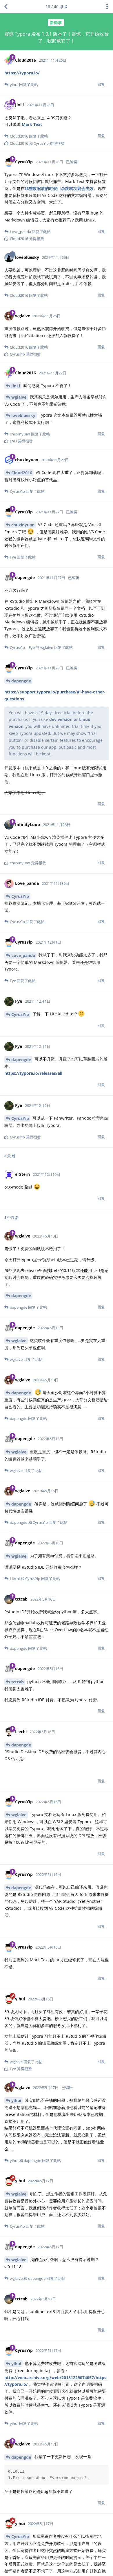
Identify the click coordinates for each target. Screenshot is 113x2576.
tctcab (18, 1682)
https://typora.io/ (22, 73)
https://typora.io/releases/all (33, 1073)
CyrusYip (20, 896)
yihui (16, 2100)
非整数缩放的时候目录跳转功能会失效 (59, 188)
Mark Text (32, 124)
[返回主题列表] (6, 7)
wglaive (19, 397)
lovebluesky (23, 415)
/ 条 (55, 7)
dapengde (21, 681)
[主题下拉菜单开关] (107, 7)
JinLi (16, 386)
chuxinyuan (23, 525)
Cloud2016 (22, 473)
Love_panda (23, 955)
